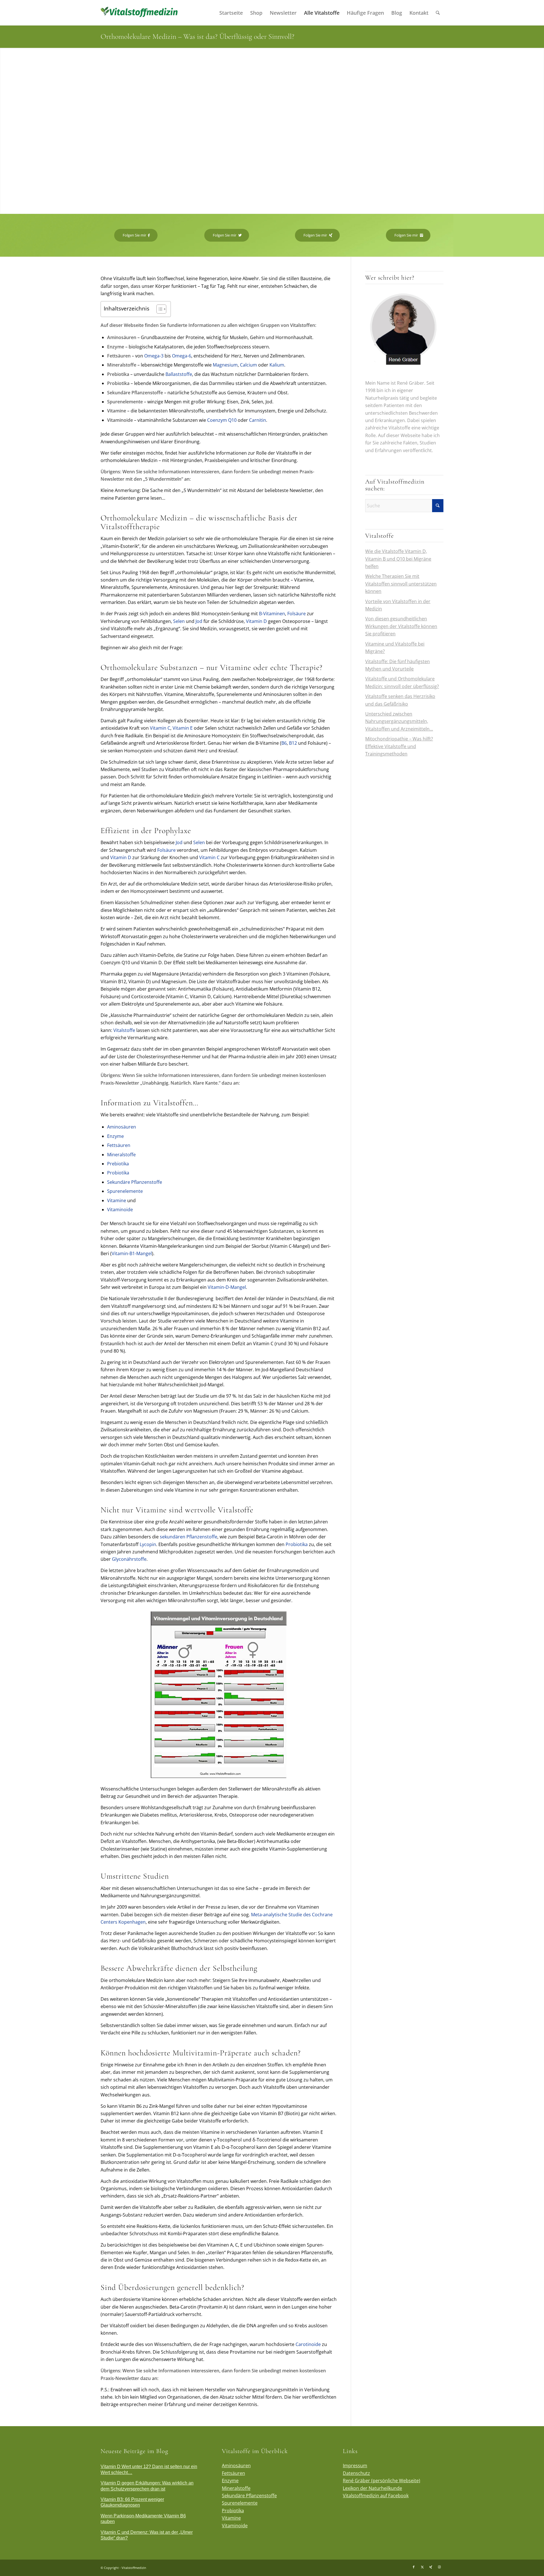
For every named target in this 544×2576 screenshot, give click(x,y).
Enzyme (115, 1136)
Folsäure (297, 614)
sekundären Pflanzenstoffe (189, 1537)
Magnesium (225, 365)
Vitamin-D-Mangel (227, 1287)
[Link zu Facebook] (414, 2567)
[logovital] (140, 13)
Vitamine (117, 1200)
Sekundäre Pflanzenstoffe (135, 1182)
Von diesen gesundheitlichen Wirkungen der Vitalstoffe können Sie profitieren (401, 626)
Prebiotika (118, 1164)
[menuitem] (231, 13)
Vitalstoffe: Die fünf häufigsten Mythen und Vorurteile (398, 665)
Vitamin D (256, 621)
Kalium (277, 365)
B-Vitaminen (272, 614)
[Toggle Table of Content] (159, 309)
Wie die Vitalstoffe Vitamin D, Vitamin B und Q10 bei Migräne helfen (398, 559)
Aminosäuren (122, 1127)
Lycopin (148, 1544)
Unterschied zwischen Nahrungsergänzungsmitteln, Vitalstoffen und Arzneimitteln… (399, 721)
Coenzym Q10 (222, 420)
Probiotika (118, 1173)
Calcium (248, 365)
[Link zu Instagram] (439, 2567)
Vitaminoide (120, 1210)
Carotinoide (308, 2344)
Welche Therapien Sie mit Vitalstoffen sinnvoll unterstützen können (401, 584)
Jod (199, 621)
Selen (179, 621)
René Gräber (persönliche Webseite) (382, 2481)
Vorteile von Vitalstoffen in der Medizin (398, 605)
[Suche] (438, 13)
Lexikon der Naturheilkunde (372, 2488)
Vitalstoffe (124, 1030)
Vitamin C (160, 728)
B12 (293, 743)
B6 (284, 743)
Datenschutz (356, 2473)
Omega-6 (182, 356)
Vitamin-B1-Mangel (132, 1253)
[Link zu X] (422, 2567)
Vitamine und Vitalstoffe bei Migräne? (395, 648)
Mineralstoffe (121, 1155)
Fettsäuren (119, 1145)
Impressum (355, 2466)
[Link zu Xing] (431, 2567)
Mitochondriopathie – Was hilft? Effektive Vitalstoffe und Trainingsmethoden (399, 746)
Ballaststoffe (179, 374)
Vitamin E (183, 728)
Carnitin (258, 420)
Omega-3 (154, 356)
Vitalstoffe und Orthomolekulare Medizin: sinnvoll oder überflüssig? (402, 682)
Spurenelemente (125, 1191)
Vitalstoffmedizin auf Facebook (376, 2496)
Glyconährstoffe (129, 1559)
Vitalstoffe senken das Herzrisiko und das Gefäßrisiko (400, 700)
